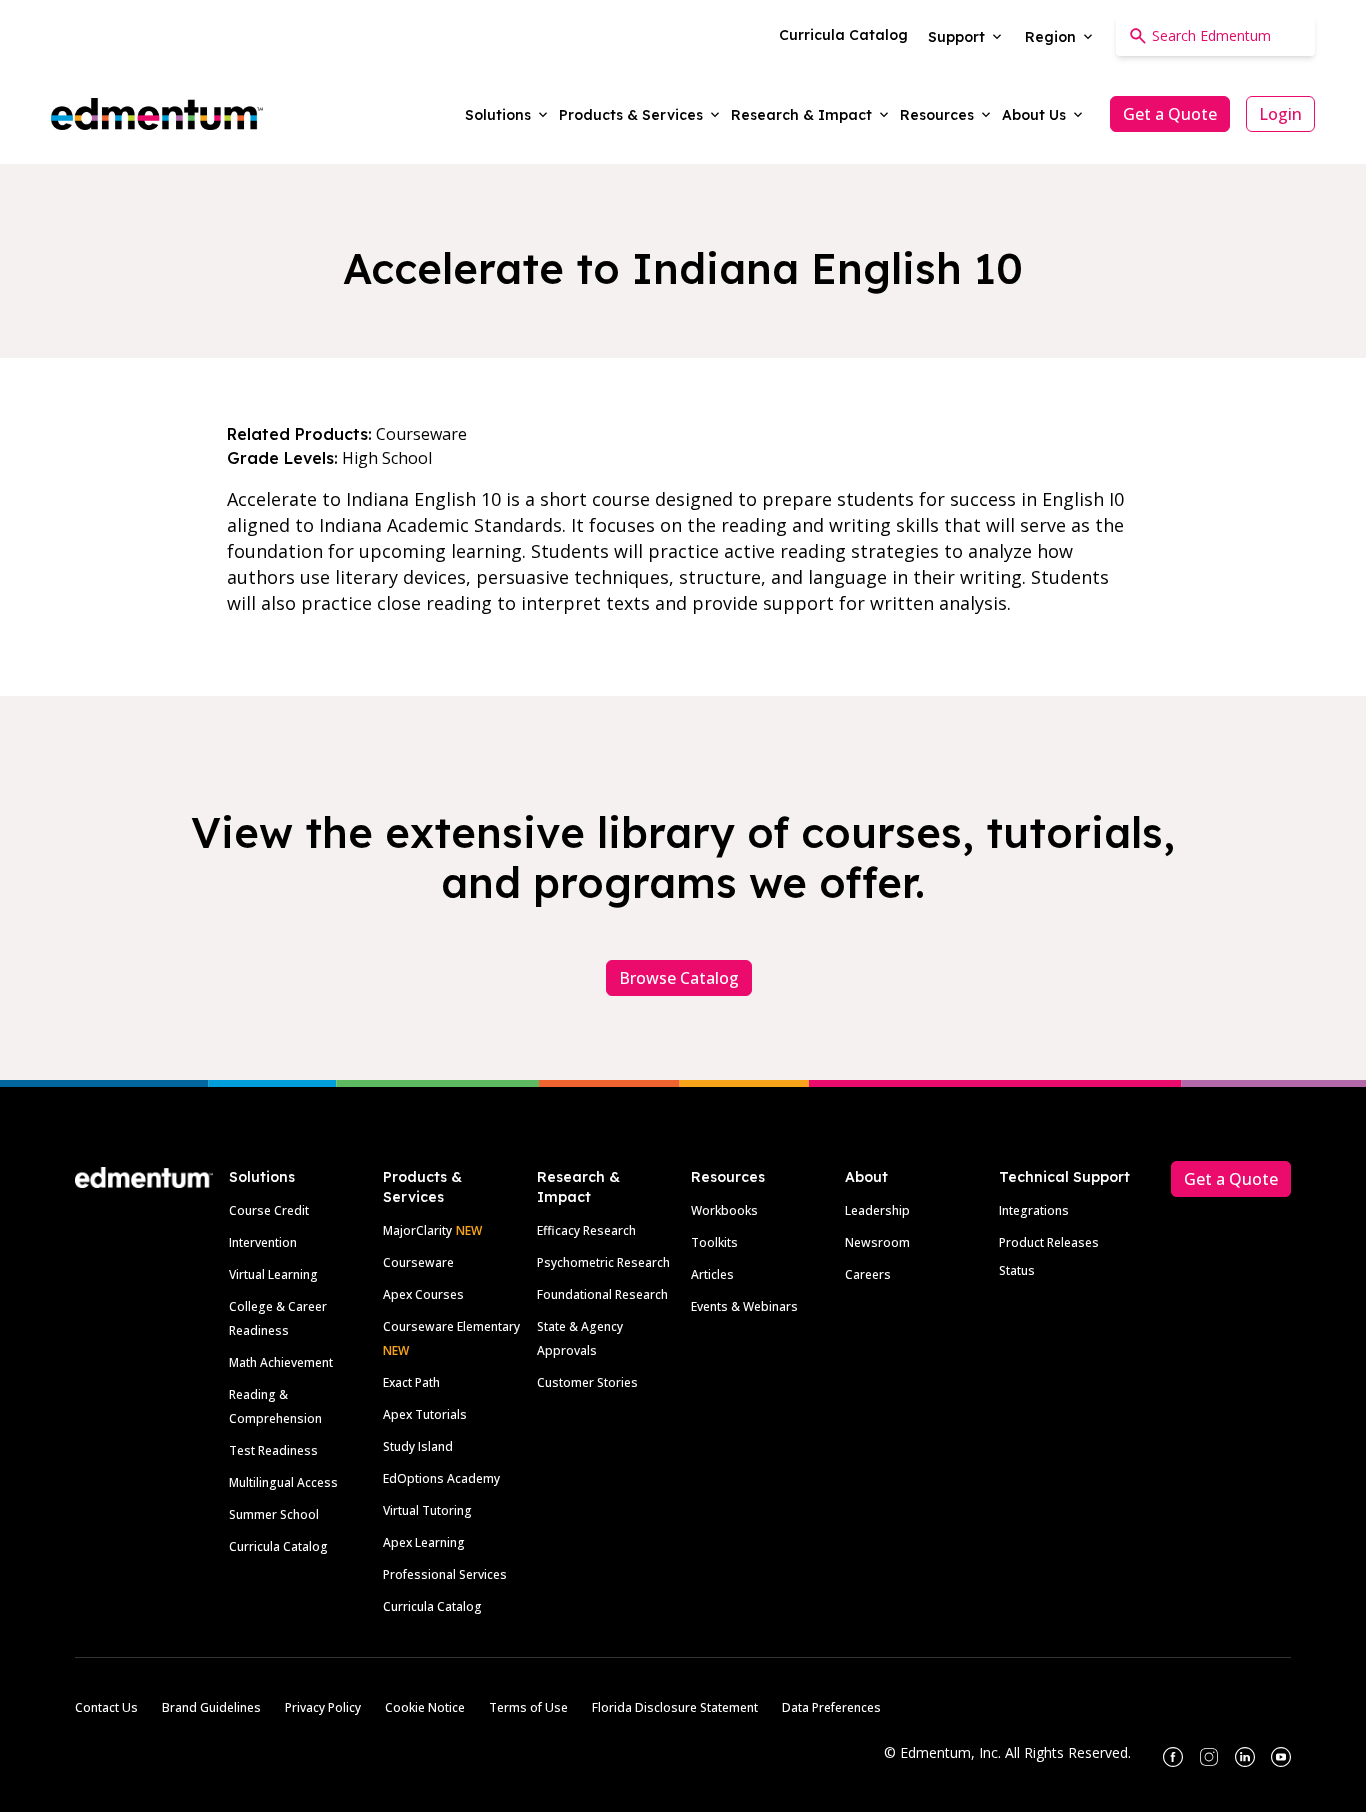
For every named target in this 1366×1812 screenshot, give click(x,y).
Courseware (418, 1262)
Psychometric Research (603, 1262)
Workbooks (724, 1210)
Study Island (418, 1446)
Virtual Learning (273, 1274)
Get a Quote (1170, 114)
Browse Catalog (679, 978)
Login (1280, 114)
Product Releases (1049, 1242)
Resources (728, 1177)
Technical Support (1064, 1177)
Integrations (1034, 1210)
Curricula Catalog (278, 1546)
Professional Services (445, 1574)
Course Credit (269, 1210)
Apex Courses (423, 1294)
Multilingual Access (283, 1482)
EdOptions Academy (441, 1478)
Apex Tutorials (425, 1414)
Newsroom (877, 1242)
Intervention (263, 1242)
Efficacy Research (586, 1230)
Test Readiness (273, 1450)
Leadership (877, 1210)
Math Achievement (281, 1362)
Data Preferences (831, 1707)
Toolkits (714, 1242)
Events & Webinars (744, 1306)
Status (1017, 1270)
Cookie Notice (425, 1707)
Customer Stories (587, 1382)
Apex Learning (424, 1542)
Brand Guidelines (211, 1707)
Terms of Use (528, 1707)
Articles (712, 1274)
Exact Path (411, 1382)
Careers (868, 1274)
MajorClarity (417, 1230)
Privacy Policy (323, 1707)
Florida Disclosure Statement (675, 1707)
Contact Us (106, 1707)
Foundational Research (602, 1294)
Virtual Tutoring (427, 1510)
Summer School (274, 1514)
